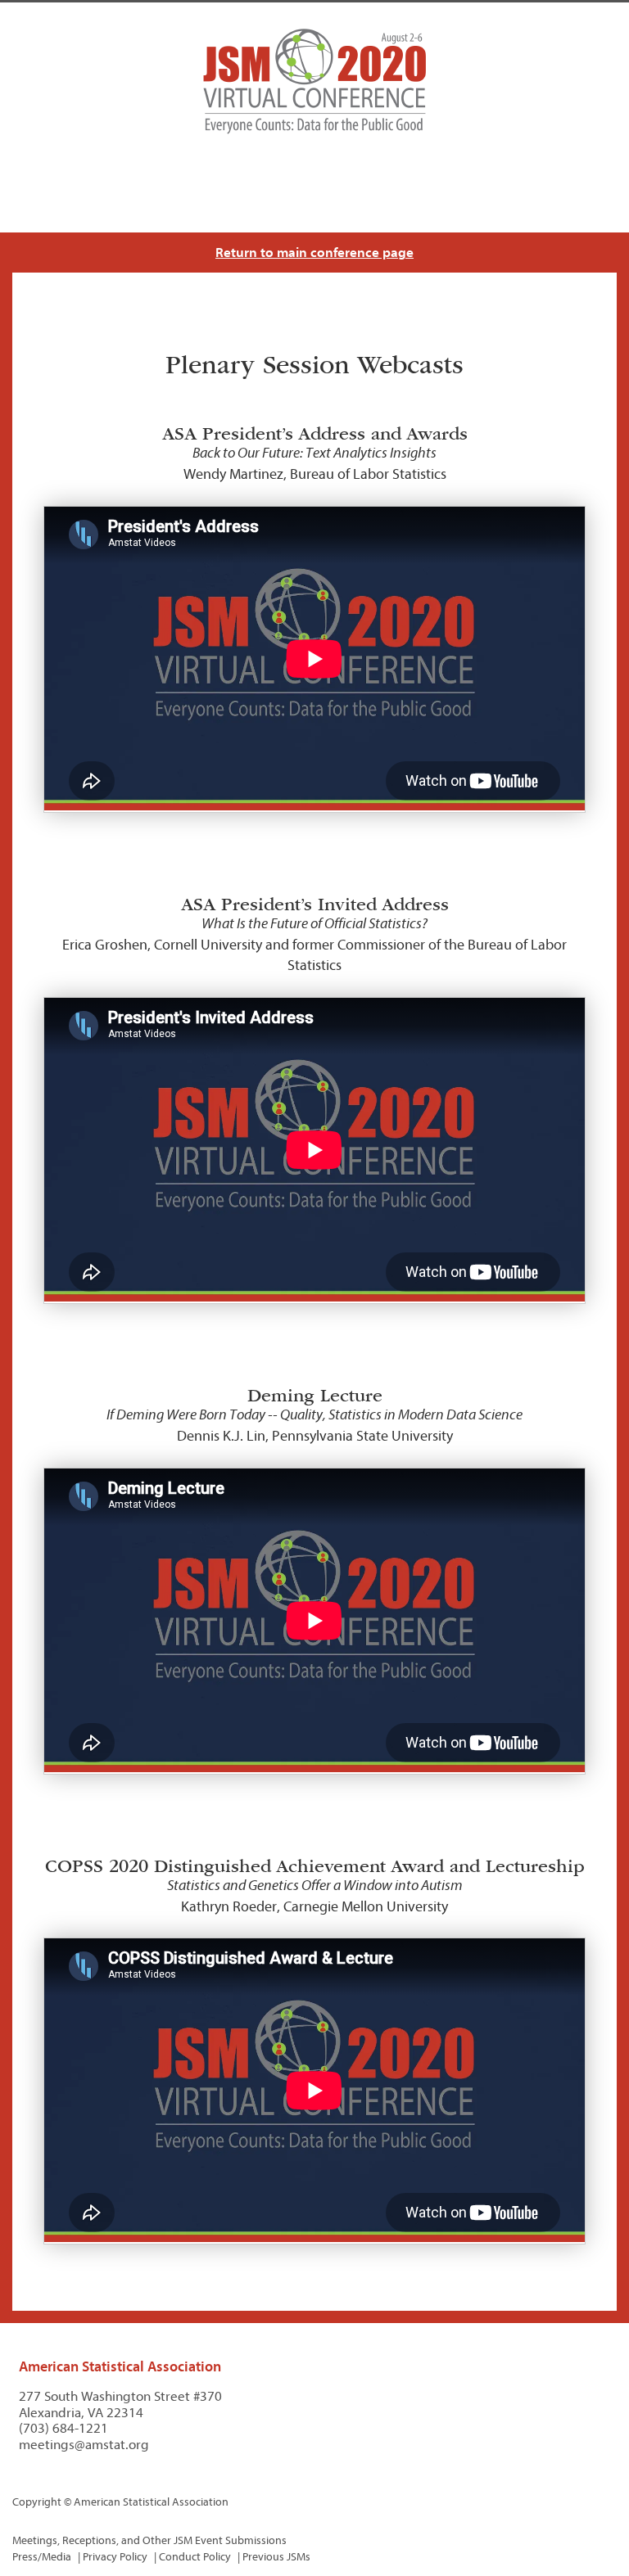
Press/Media (42, 2557)
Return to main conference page (314, 253)
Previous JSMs (276, 2557)
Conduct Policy (195, 2557)
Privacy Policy (115, 2557)
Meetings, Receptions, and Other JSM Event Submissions (149, 2540)
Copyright (37, 2502)
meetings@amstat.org (84, 2445)
